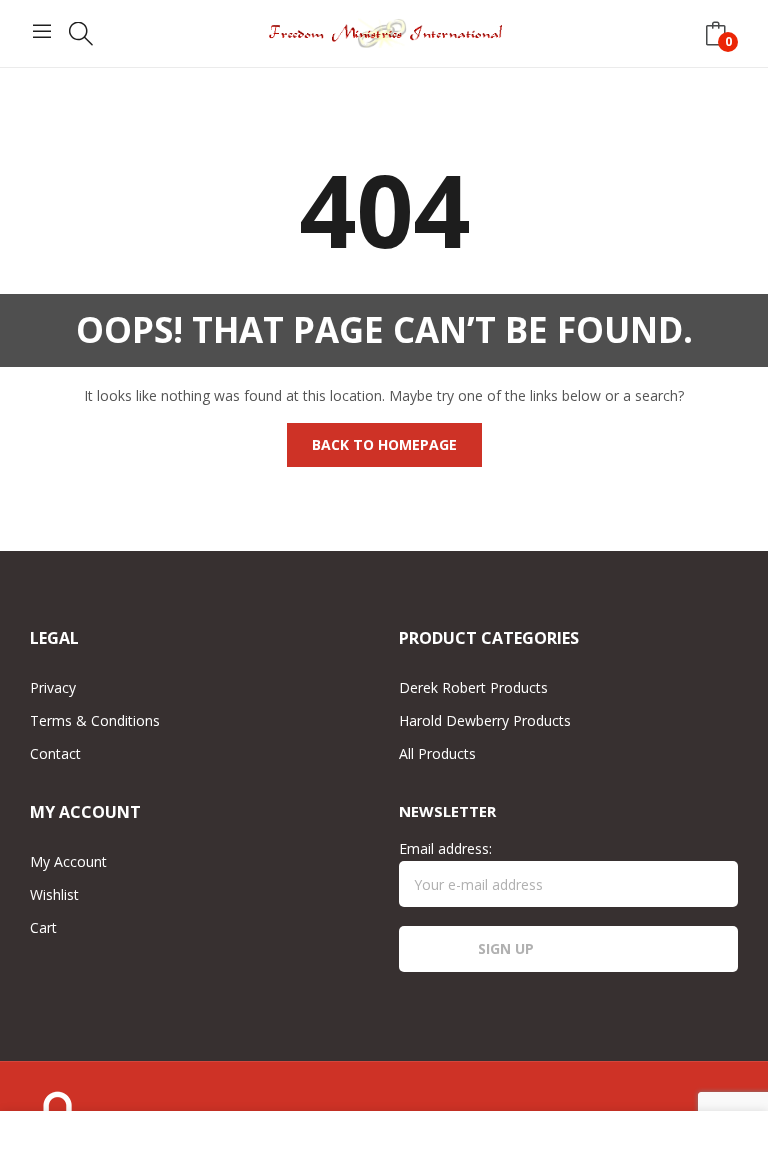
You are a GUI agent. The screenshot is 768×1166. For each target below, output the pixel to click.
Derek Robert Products (473, 687)
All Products (437, 753)
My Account (68, 861)
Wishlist (54, 894)
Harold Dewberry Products (485, 720)
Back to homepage (384, 444)
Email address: (445, 848)
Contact (55, 753)
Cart (43, 927)
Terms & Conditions (95, 720)
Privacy (53, 687)
